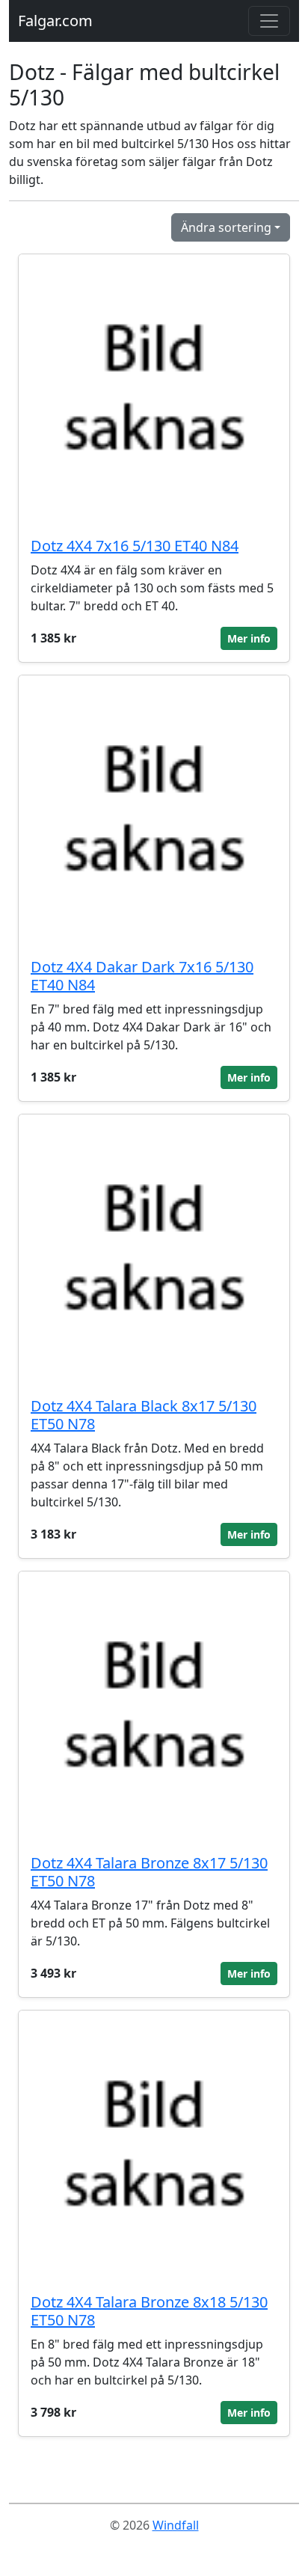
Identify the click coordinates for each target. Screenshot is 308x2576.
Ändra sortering (226, 227)
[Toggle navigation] (269, 21)
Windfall (176, 2525)
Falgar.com (55, 21)
